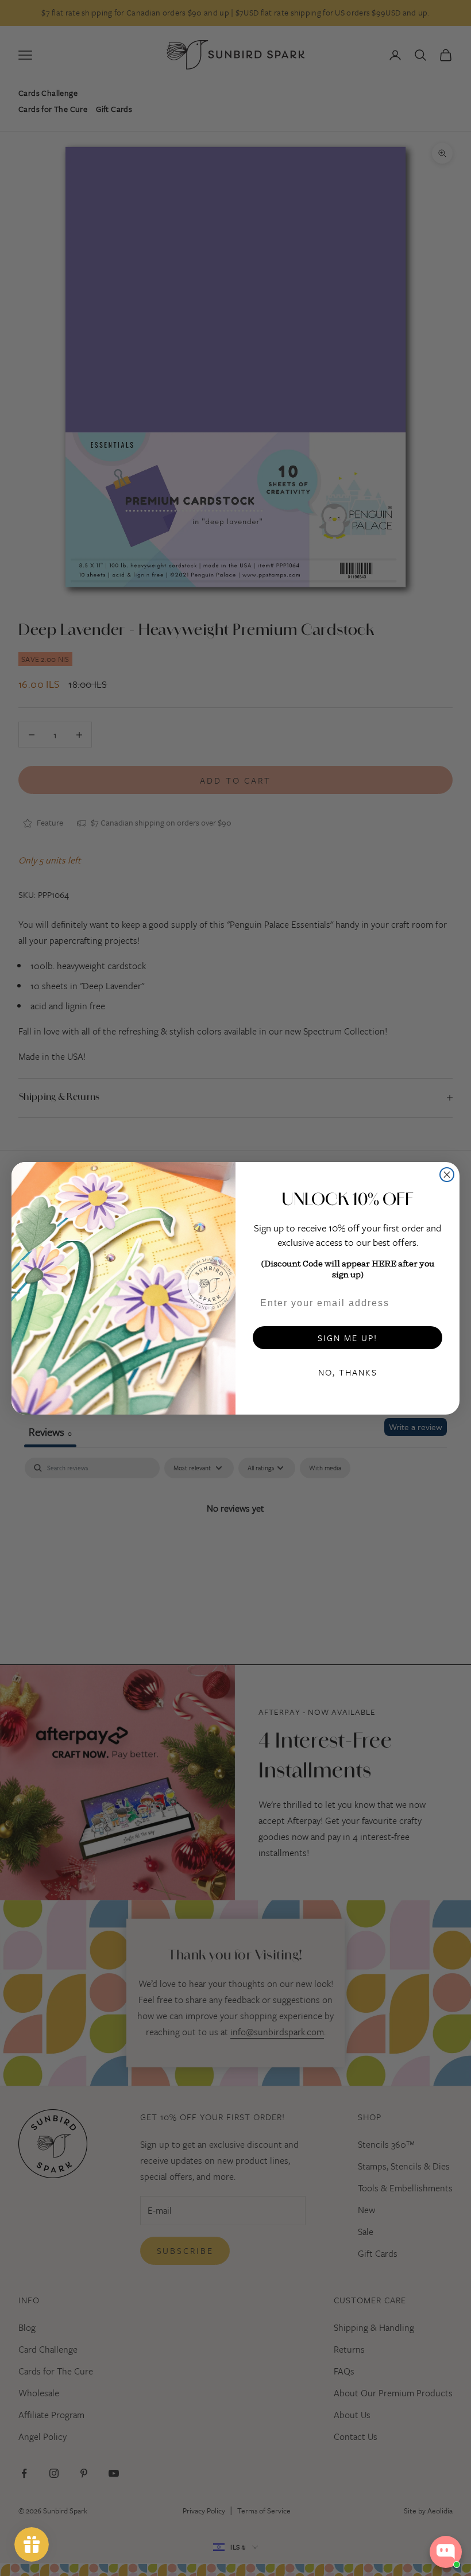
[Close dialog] (447, 1175)
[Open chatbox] (446, 2552)
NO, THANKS (348, 1372)
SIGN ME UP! (348, 1338)
